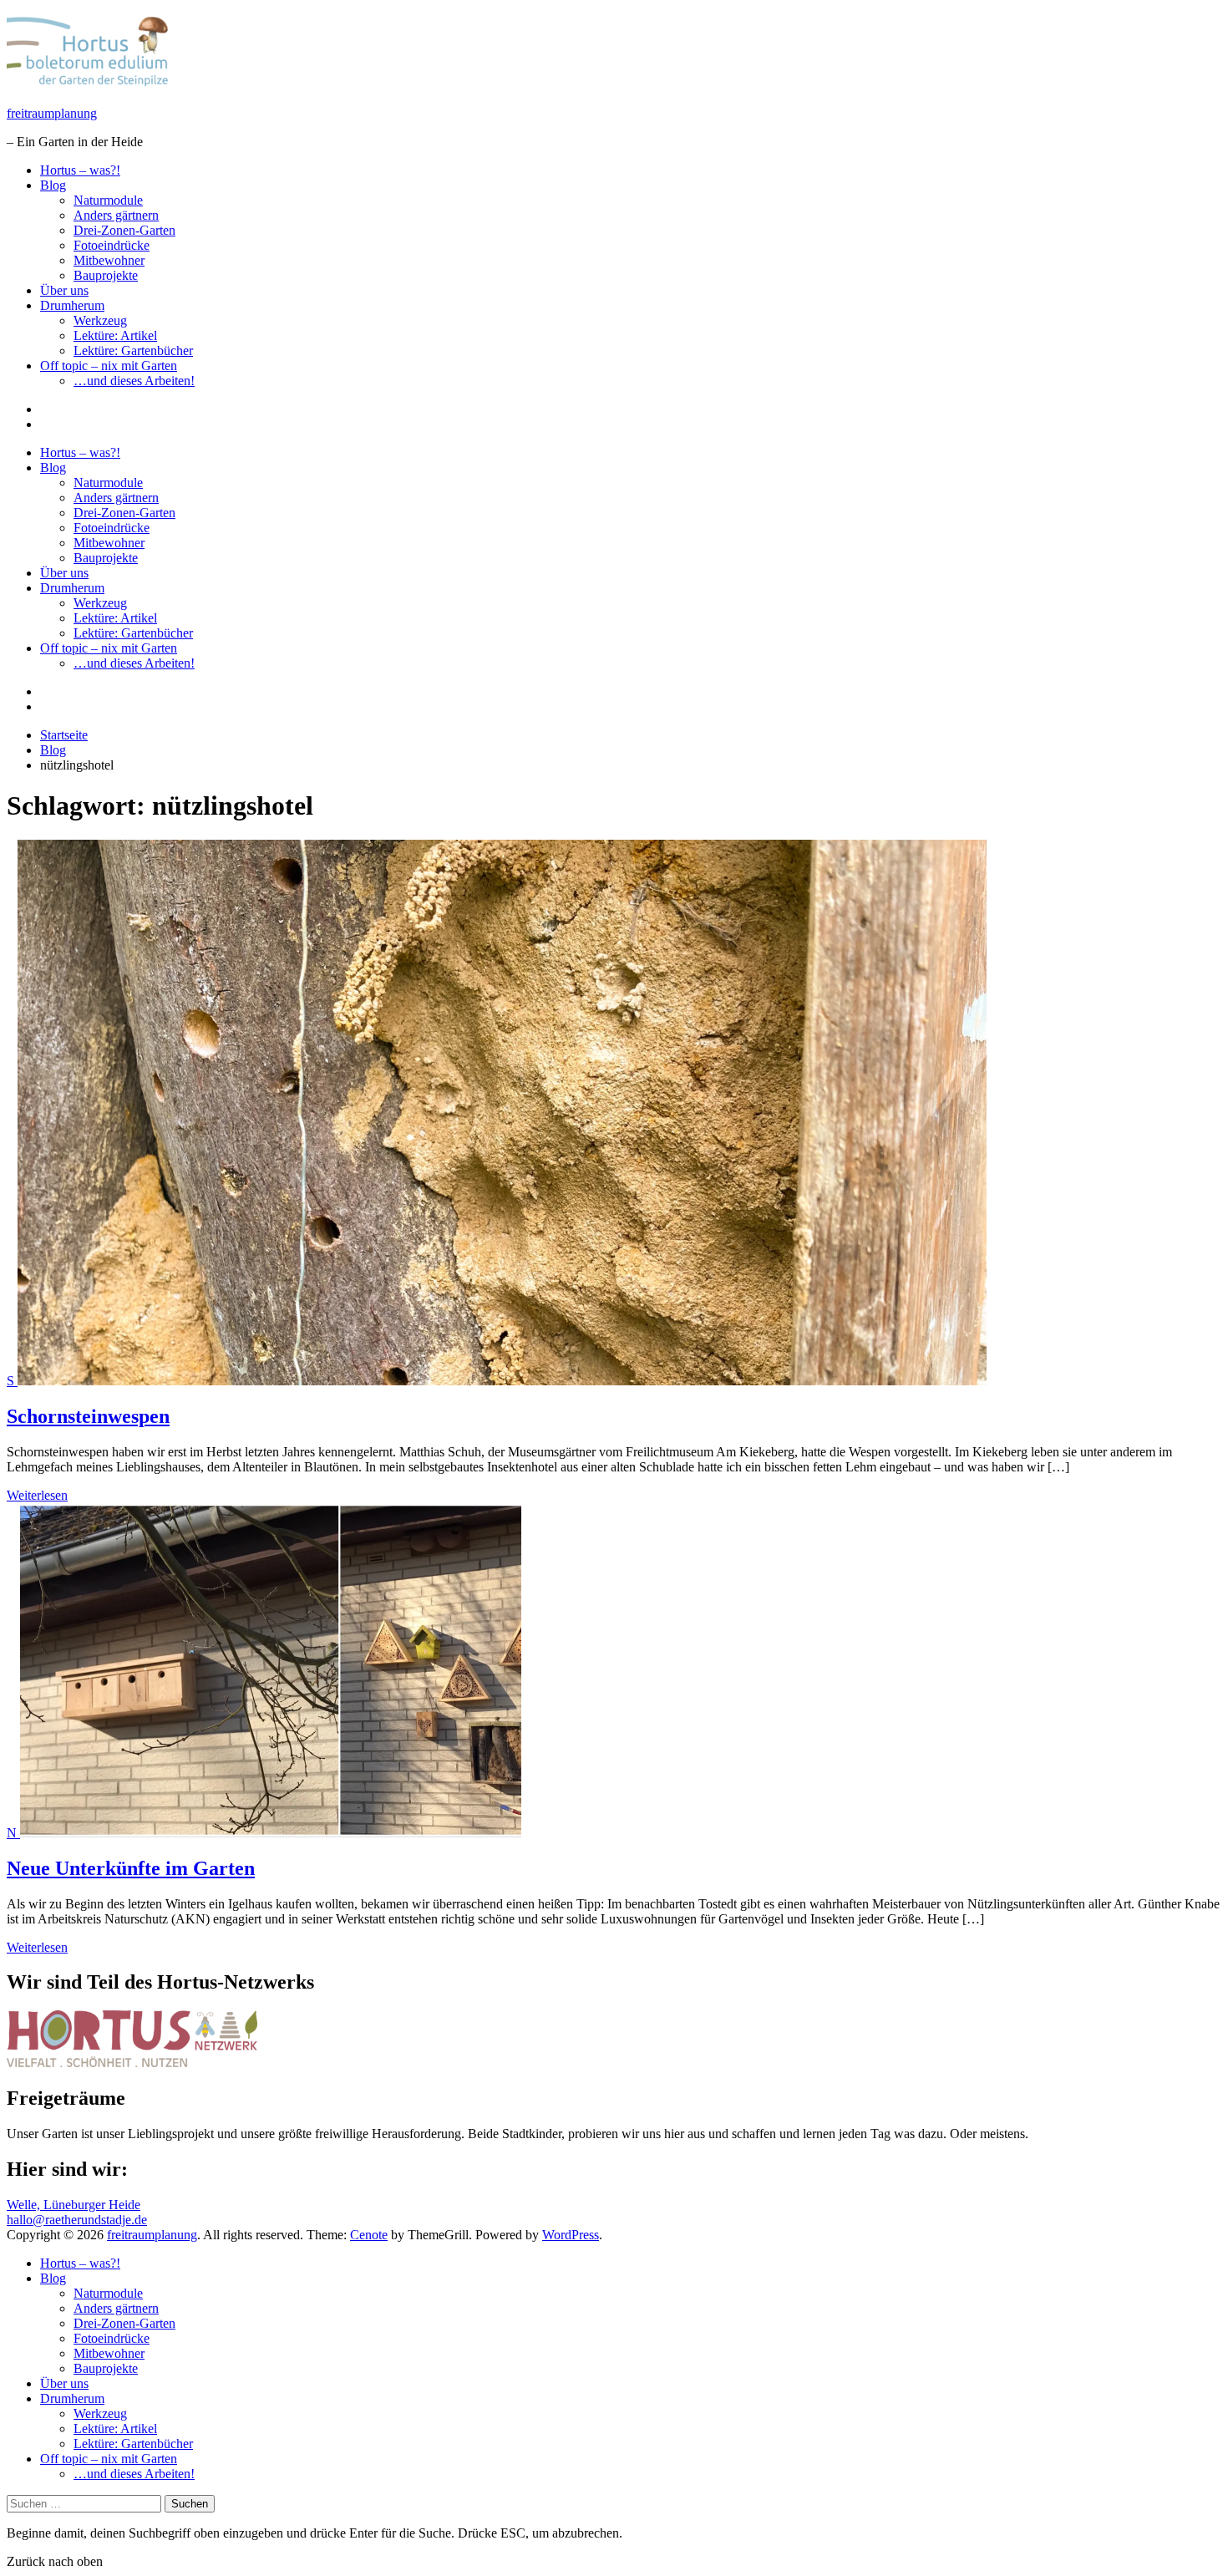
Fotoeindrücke (112, 245)
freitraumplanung (52, 113)
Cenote (369, 2235)
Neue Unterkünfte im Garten (131, 1868)
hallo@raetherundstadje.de (77, 2220)
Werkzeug (100, 320)
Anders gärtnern (116, 215)
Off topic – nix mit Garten (109, 366)
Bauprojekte (106, 275)
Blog (53, 185)
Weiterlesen (37, 1495)
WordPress (571, 2235)
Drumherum (72, 305)
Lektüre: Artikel (115, 335)
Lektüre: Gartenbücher (133, 351)
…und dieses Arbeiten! (134, 381)
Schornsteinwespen (88, 1416)
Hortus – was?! (80, 170)
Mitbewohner (109, 260)
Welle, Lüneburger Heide (74, 2205)
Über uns (64, 290)
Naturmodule (108, 200)
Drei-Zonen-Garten (124, 230)
